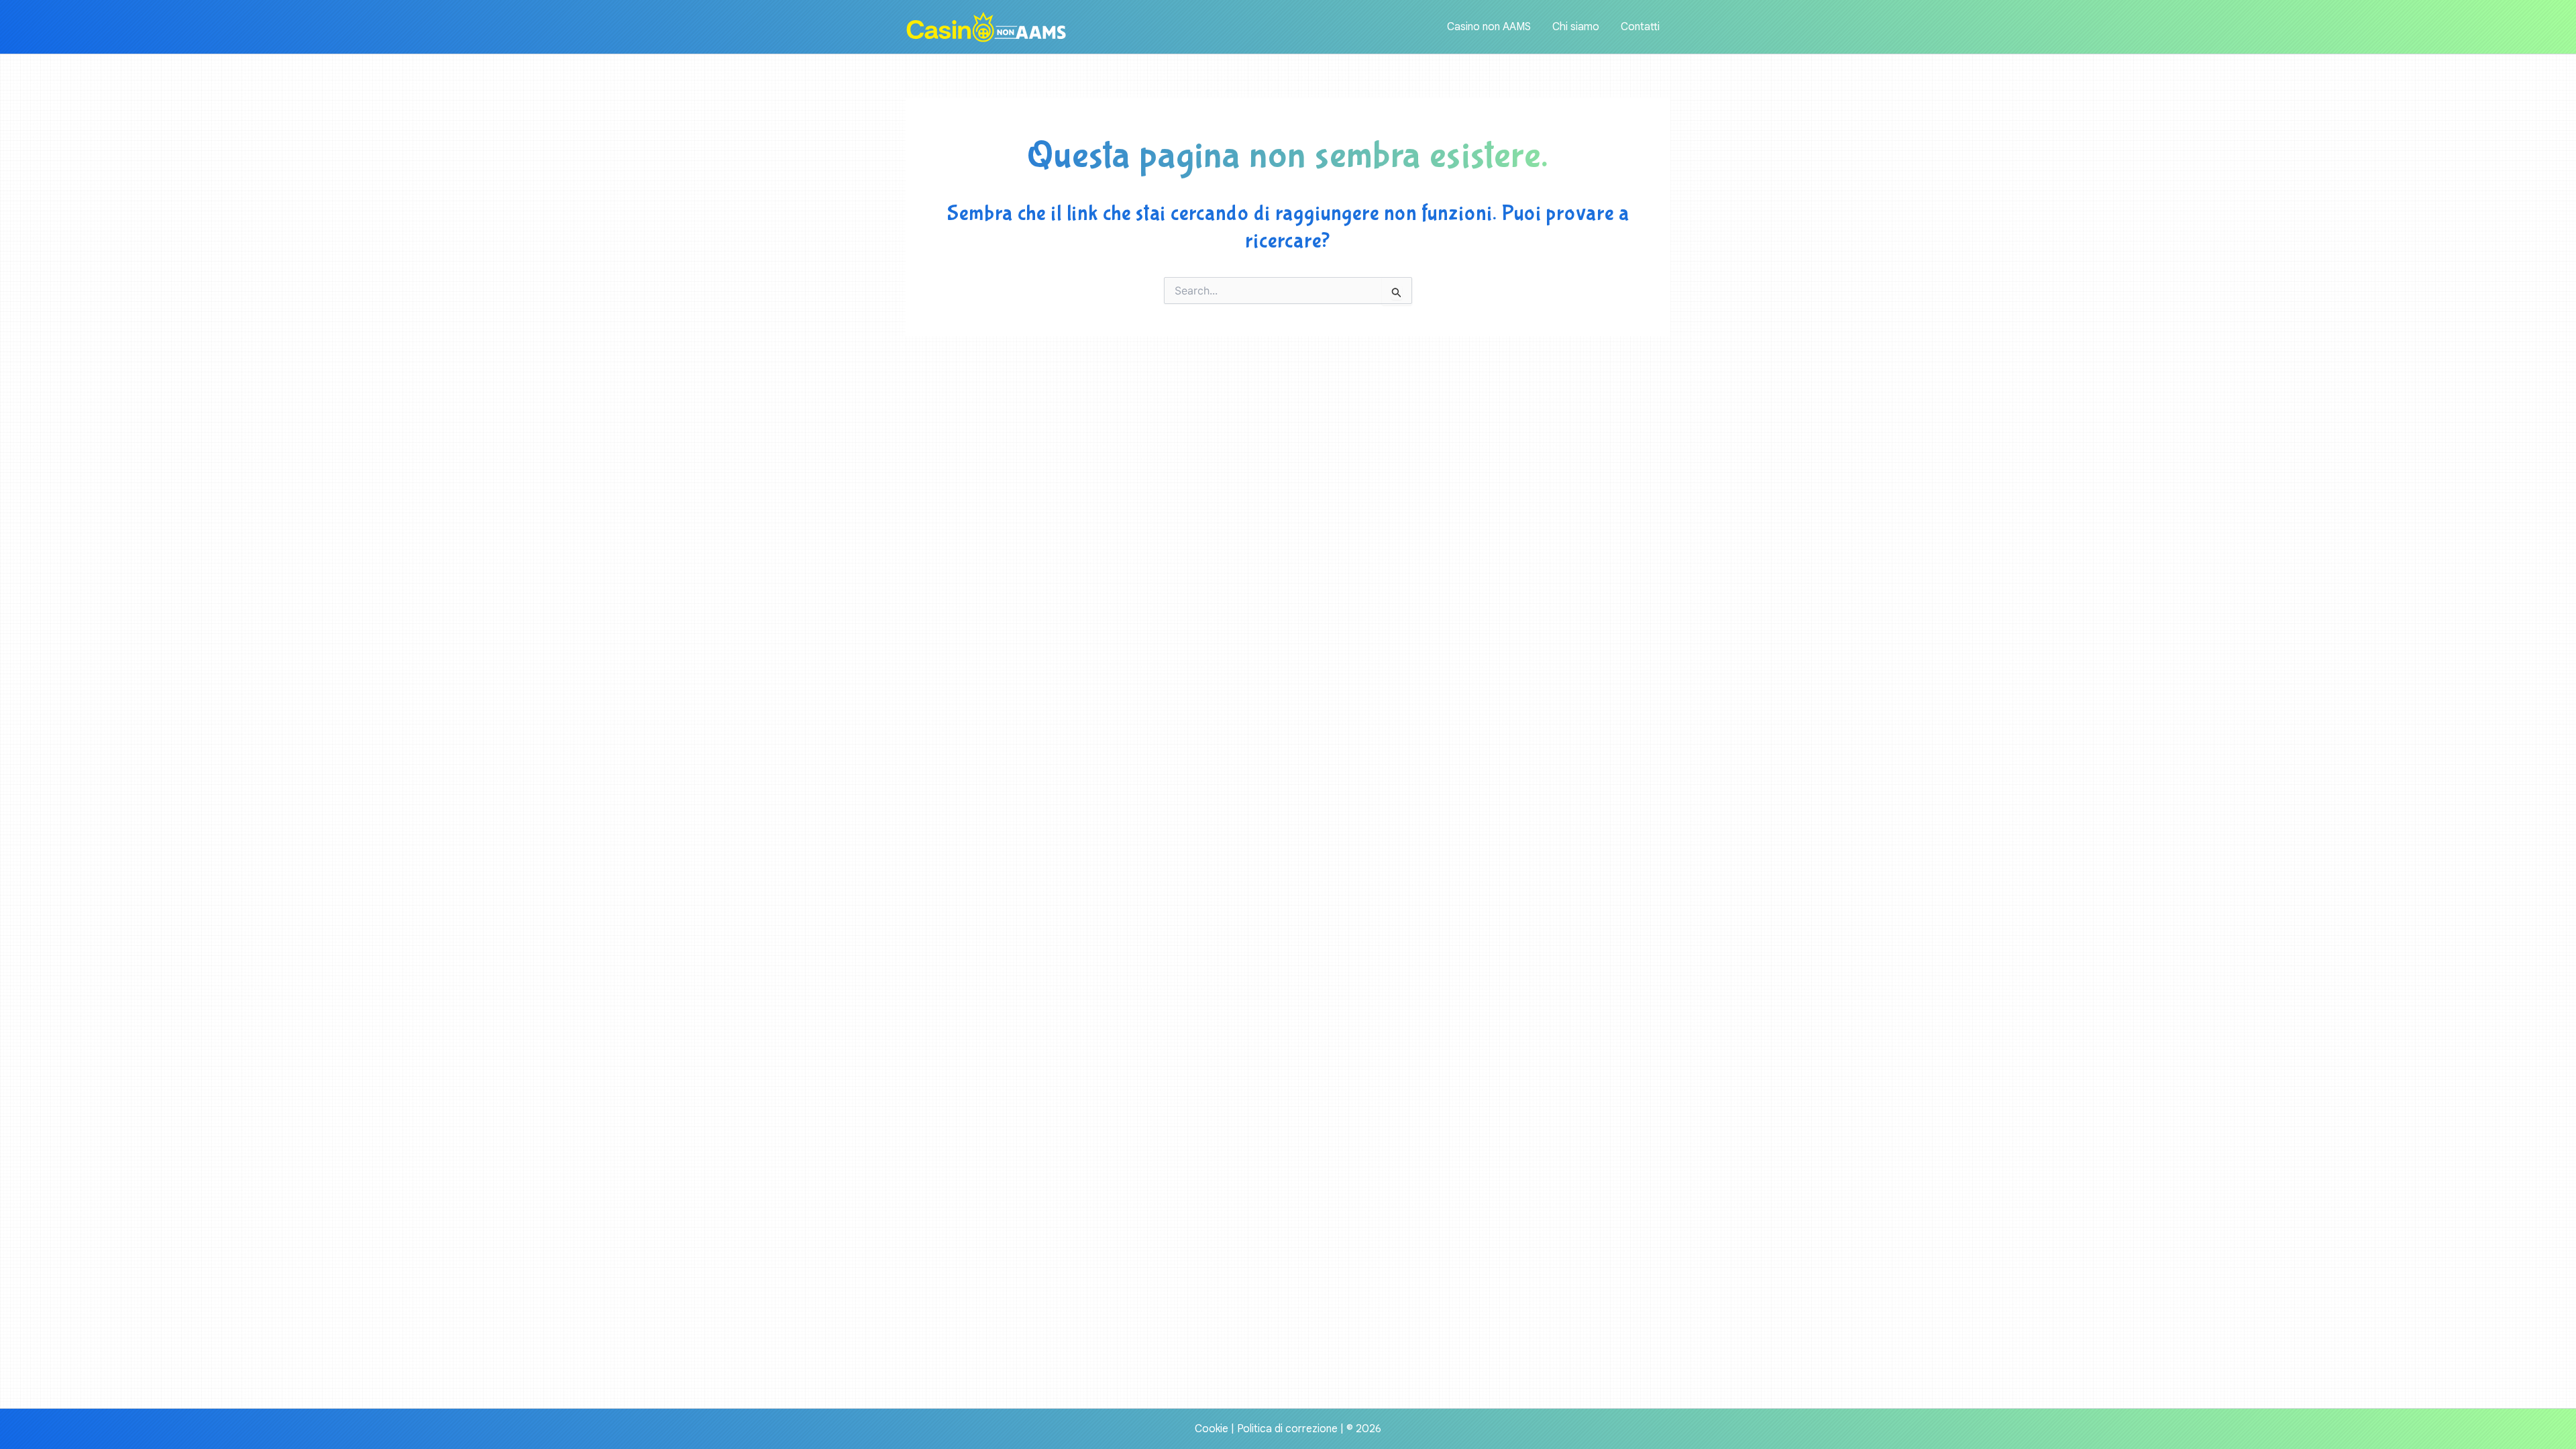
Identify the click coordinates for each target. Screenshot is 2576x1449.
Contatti (1640, 27)
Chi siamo (1576, 27)
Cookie (1212, 1429)
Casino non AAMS (1489, 27)
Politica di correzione (1287, 1429)
